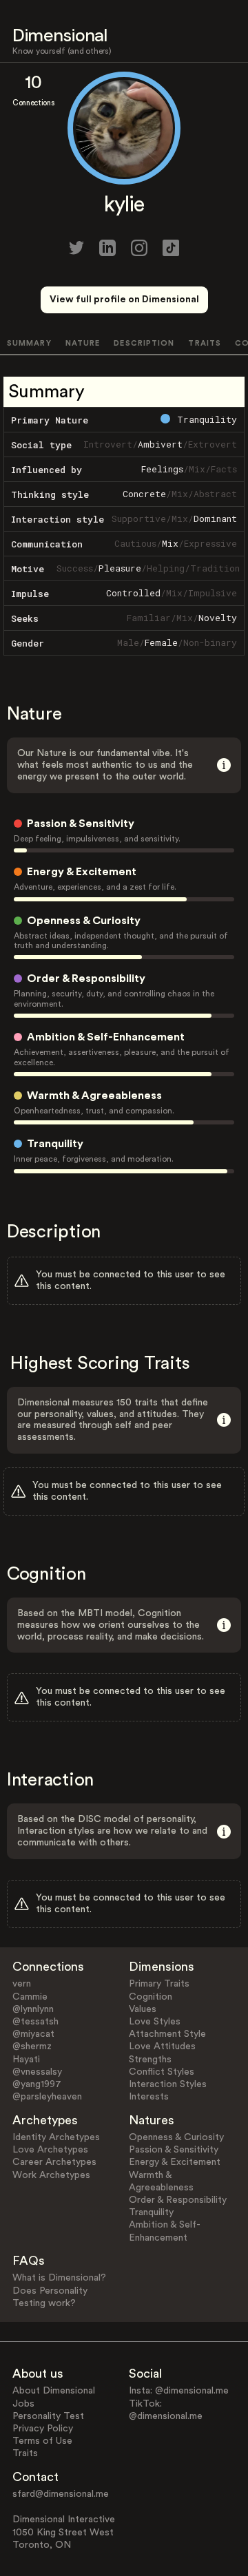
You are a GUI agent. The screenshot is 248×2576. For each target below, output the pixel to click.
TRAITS (205, 343)
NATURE (83, 343)
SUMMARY (29, 343)
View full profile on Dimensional (124, 300)
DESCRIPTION (144, 343)
